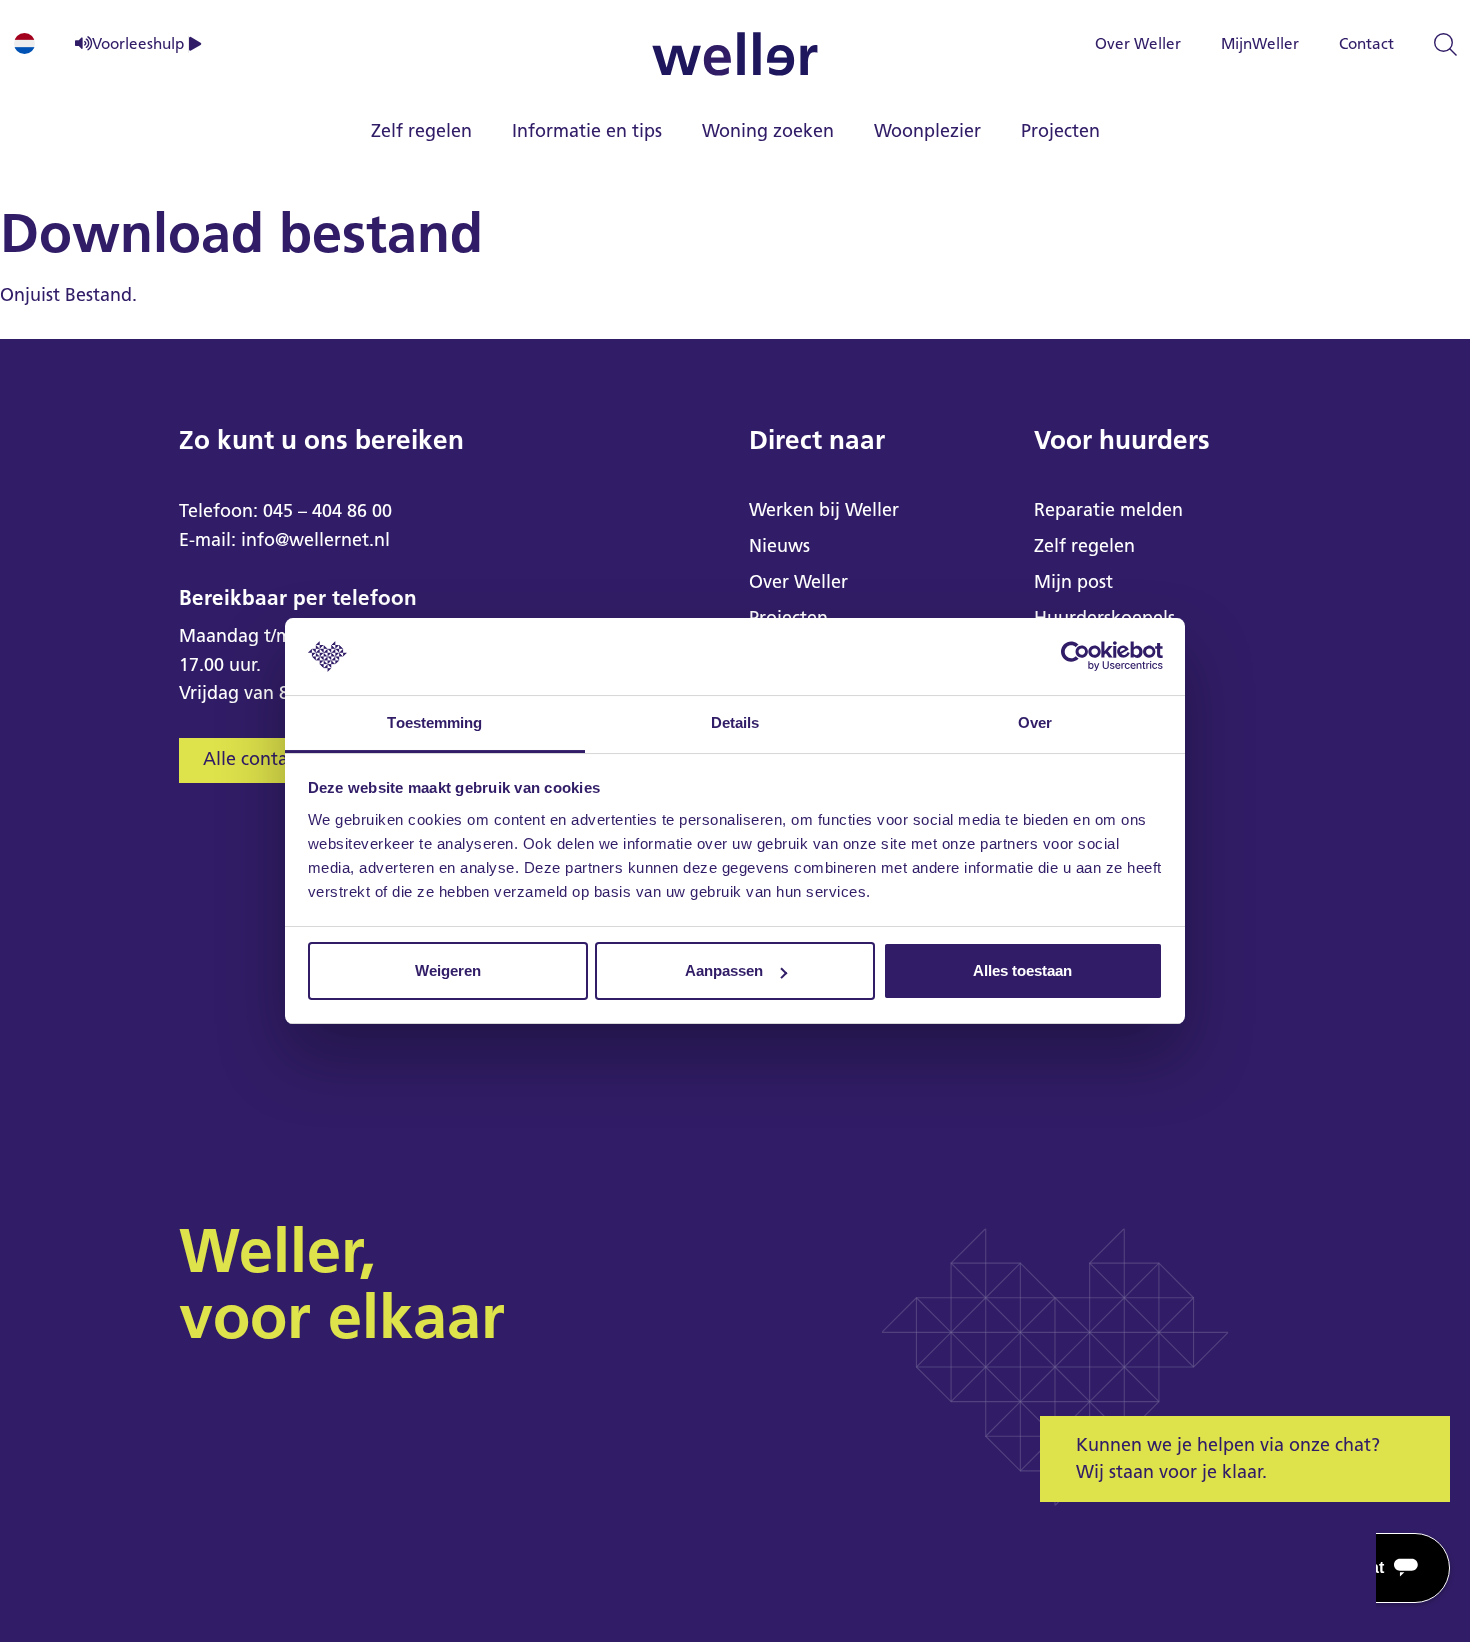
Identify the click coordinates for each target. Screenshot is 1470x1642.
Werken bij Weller (824, 510)
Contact (1366, 43)
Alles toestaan (1022, 970)
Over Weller (1138, 43)
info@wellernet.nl (315, 540)
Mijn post (1073, 582)
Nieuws (779, 546)
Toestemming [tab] (434, 722)
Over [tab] (1035, 722)
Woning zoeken (768, 131)
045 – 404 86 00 (327, 511)
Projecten (1060, 131)
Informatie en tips (587, 131)
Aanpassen (724, 970)
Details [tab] (735, 722)
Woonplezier (927, 131)
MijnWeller (1260, 43)
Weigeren (448, 970)
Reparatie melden (1108, 510)
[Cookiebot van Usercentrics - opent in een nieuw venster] (1075, 657)
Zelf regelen (421, 131)
